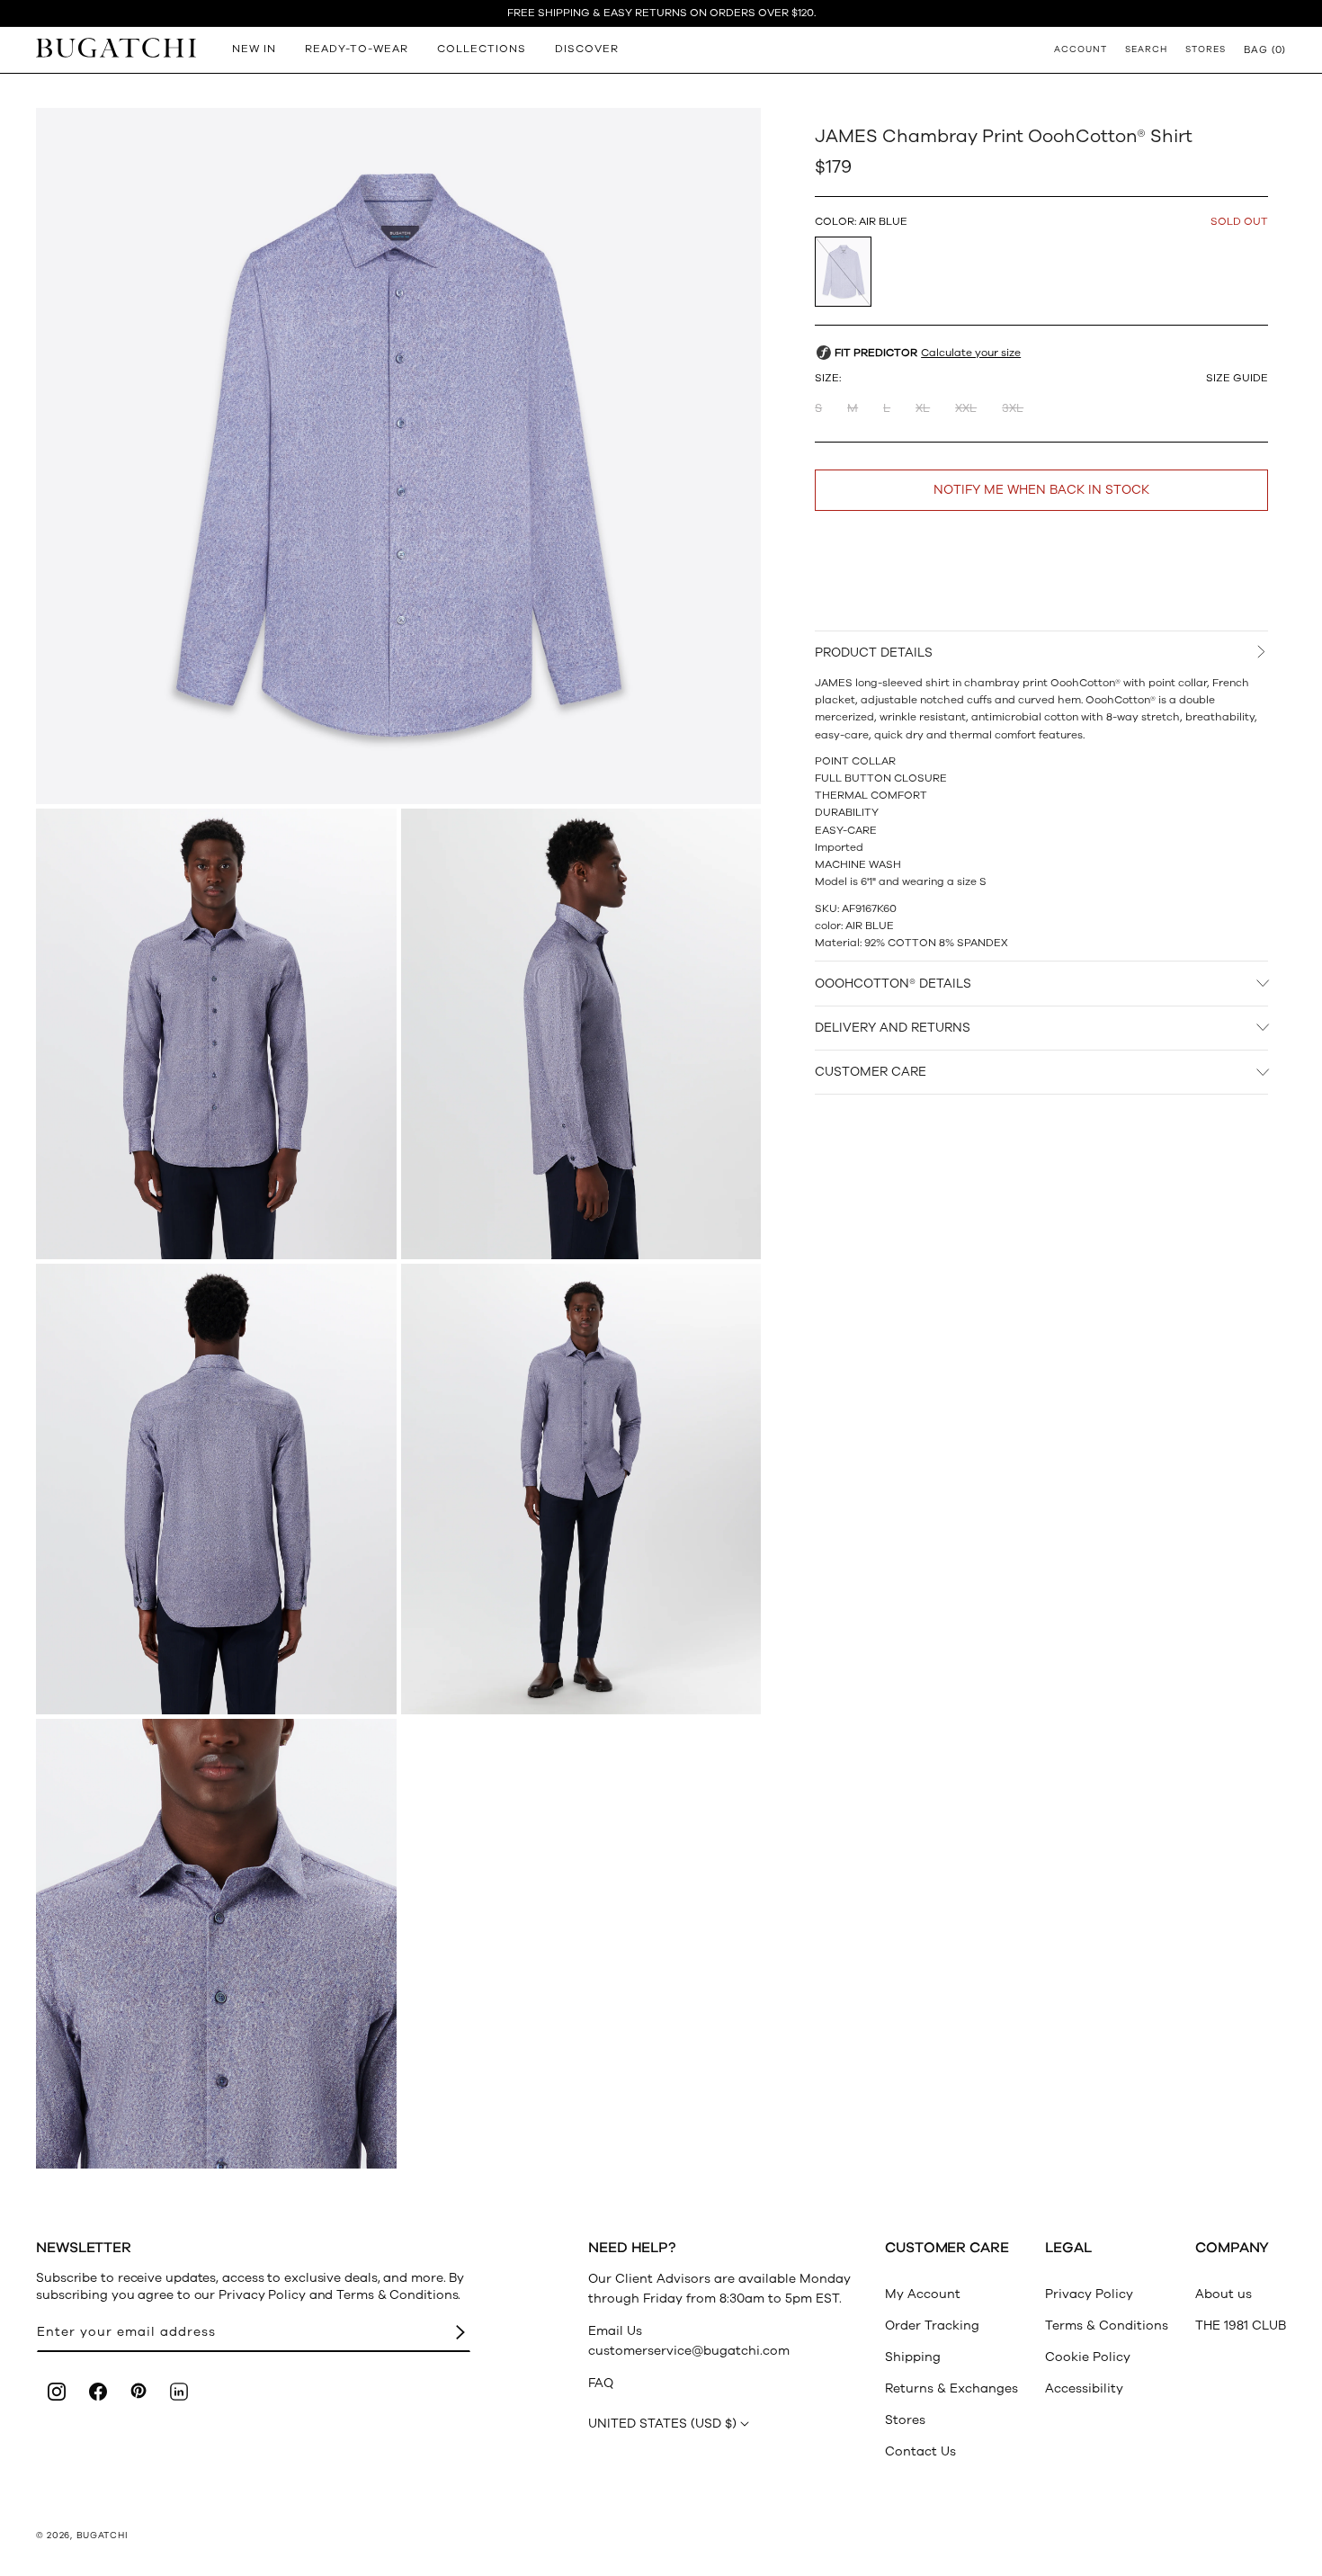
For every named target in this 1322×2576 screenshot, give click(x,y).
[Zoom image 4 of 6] (216, 1489)
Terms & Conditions (1107, 2326)
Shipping (913, 2357)
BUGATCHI (103, 2536)
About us (1224, 2294)
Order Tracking (932, 2326)
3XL (1013, 408)
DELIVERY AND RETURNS (893, 1028)
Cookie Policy (1088, 2357)
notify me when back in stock (1041, 490)
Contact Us (920, 2451)
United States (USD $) (662, 2424)
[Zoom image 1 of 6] (398, 456)
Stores (905, 2420)
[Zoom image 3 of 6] (581, 1034)
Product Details (874, 653)
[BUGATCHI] (116, 47)
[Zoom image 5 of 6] (581, 1489)
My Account (923, 2294)
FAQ (601, 2383)
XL (923, 408)
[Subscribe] (460, 2333)
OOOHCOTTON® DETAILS (893, 984)
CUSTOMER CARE (871, 1072)
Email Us (615, 2331)
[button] (1265, 49)
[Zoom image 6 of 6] (216, 1944)
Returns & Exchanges (951, 2388)
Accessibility (1084, 2388)
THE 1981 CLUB (1241, 2326)
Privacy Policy (1089, 2294)
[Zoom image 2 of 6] (216, 1034)
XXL (966, 408)
